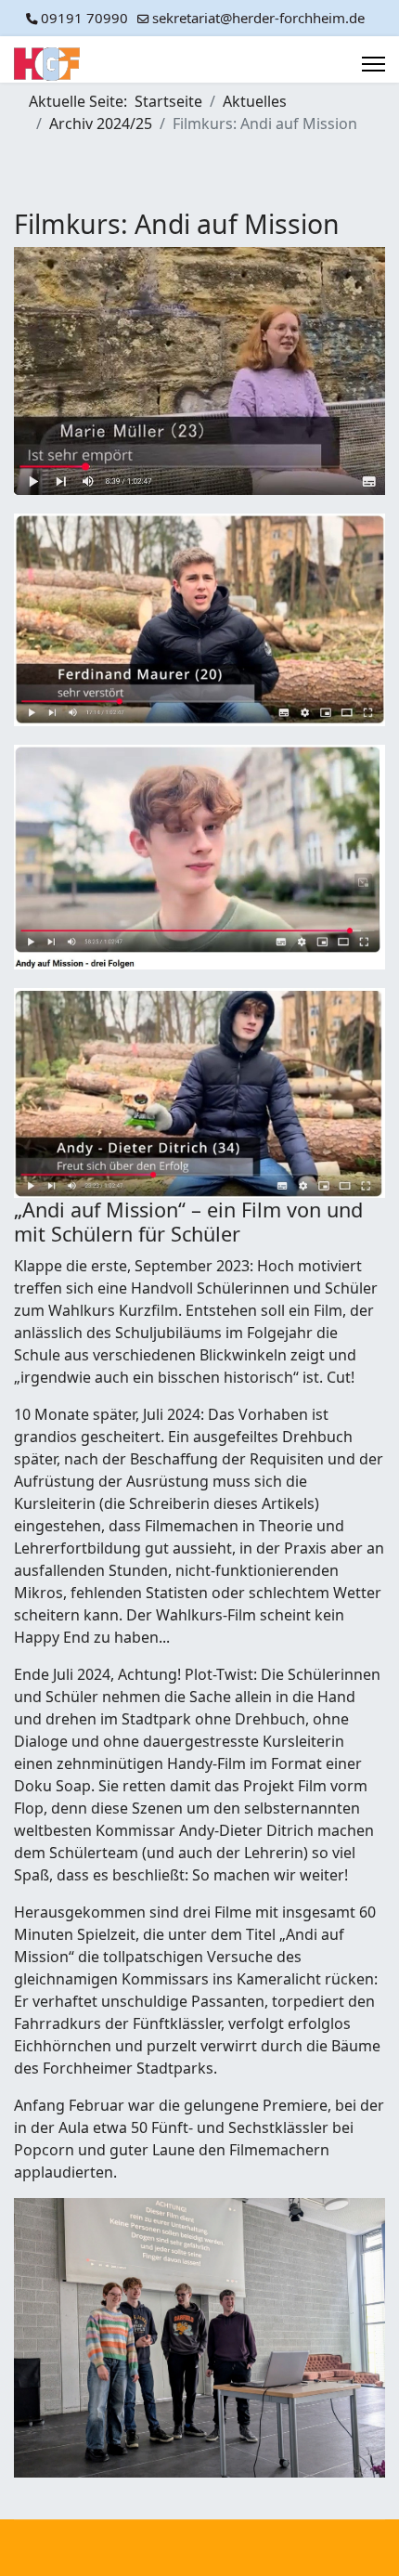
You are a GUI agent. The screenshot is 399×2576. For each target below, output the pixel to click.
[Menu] (373, 64)
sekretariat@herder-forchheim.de (258, 18)
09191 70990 (84, 18)
